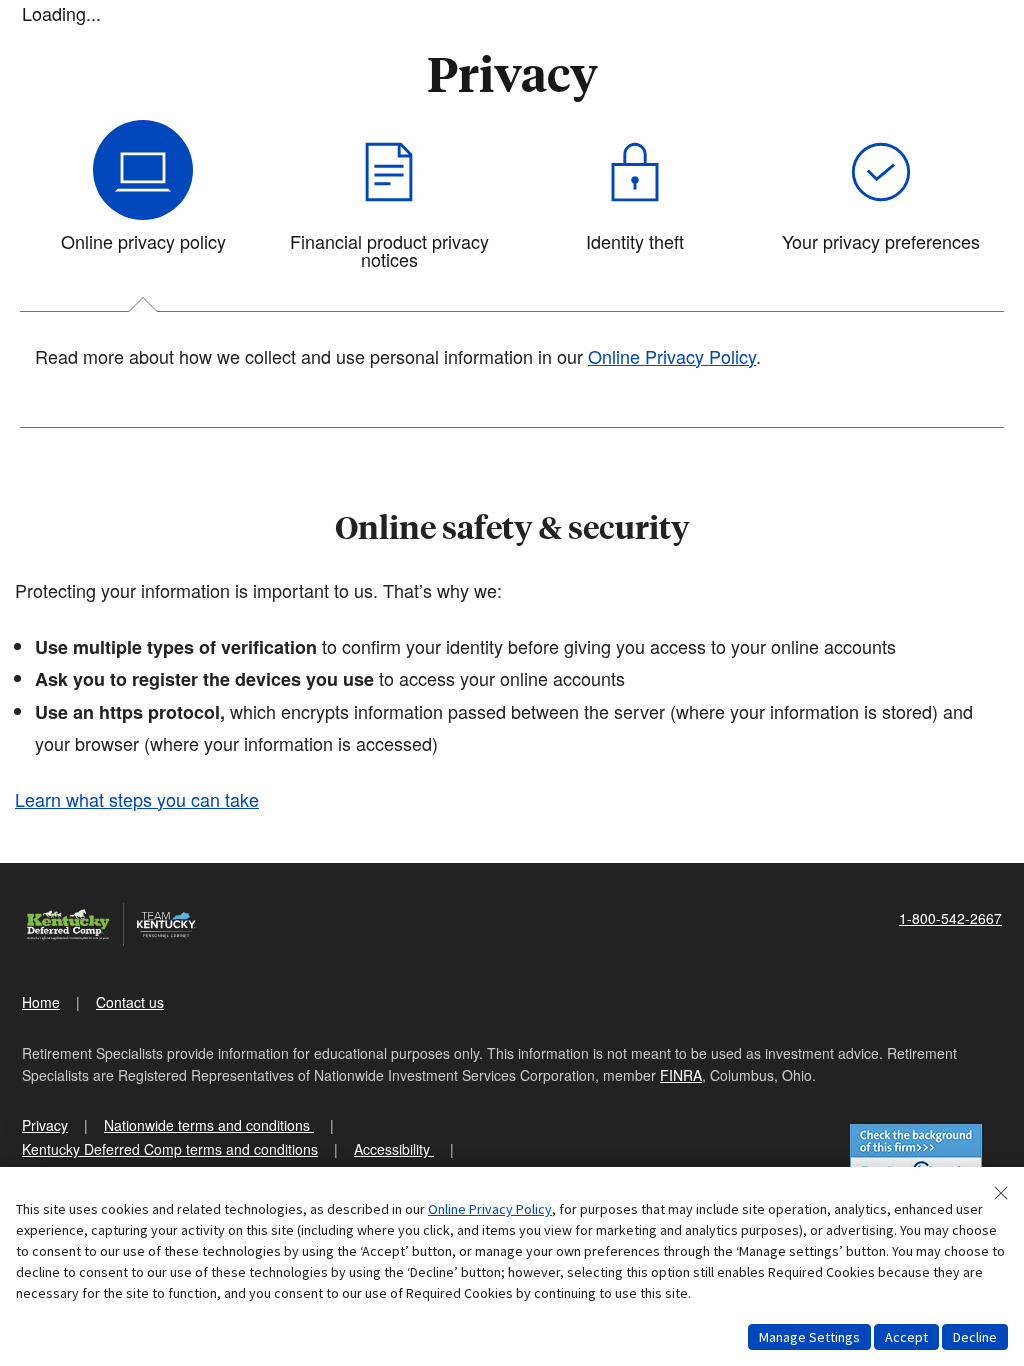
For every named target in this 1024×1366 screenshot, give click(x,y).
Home (41, 1002)
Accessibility (394, 1149)
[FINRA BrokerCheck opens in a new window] (916, 1157)
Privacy (45, 1125)
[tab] (143, 203)
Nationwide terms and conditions (209, 1125)
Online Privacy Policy (672, 356)
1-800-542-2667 (950, 918)
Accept (906, 1337)
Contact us (130, 1002)
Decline (975, 1337)
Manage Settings (809, 1337)
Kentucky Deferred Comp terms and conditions (170, 1149)
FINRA (681, 1075)
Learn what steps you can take (137, 799)
